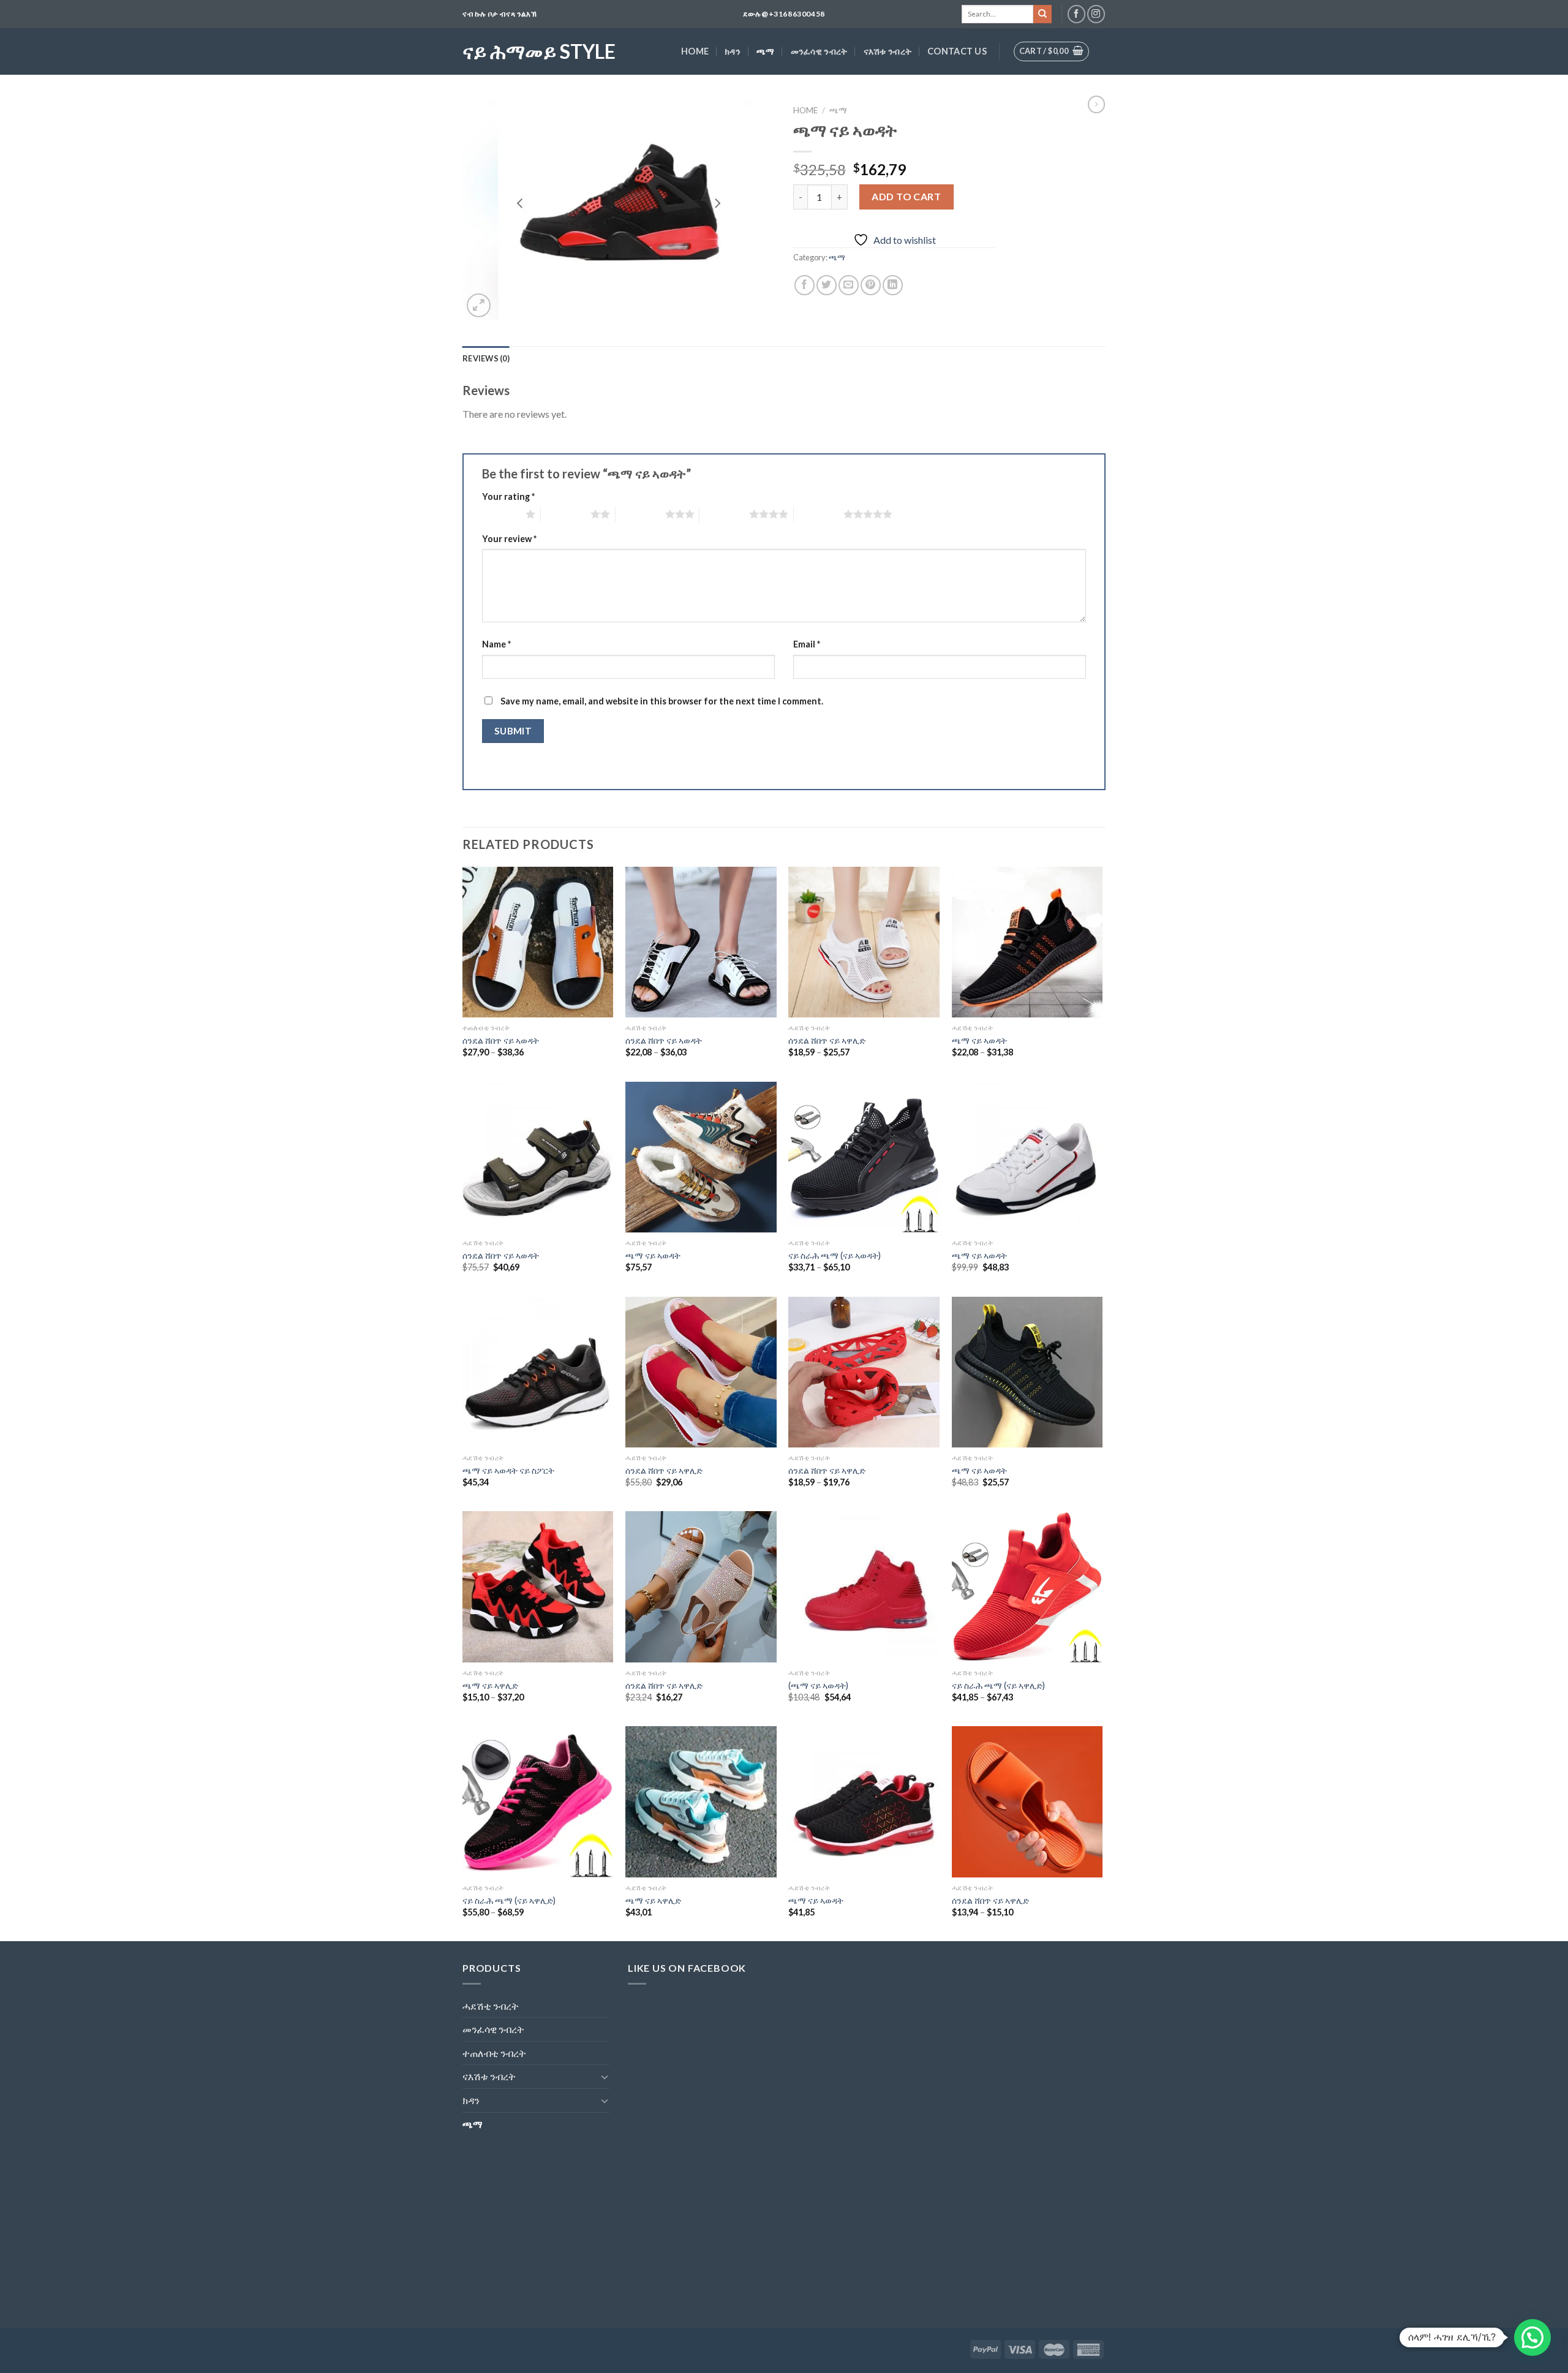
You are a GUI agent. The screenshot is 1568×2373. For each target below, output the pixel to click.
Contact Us (957, 51)
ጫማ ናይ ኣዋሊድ (490, 1685)
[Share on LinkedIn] (893, 285)
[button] (1532, 2337)
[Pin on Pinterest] (871, 285)
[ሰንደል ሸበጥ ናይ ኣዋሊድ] (864, 942)
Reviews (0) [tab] (486, 358)
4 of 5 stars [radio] (724, 514)
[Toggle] (605, 2077)
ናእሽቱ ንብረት (888, 51)
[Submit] (1042, 14)
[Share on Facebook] (805, 285)
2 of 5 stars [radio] (566, 514)
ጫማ (766, 51)
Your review (509, 539)
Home (695, 51)
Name (496, 644)
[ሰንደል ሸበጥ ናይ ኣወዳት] (538, 942)
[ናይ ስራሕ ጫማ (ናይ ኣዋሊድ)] (1027, 1587)
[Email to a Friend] (849, 285)
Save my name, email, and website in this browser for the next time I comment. (662, 701)
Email (807, 644)
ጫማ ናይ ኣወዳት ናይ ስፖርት (508, 1470)
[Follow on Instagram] (1096, 14)
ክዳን (733, 51)
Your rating (508, 496)
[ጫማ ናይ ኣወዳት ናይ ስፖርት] (538, 1372)
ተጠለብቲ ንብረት (494, 2053)
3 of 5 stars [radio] (640, 514)
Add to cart (906, 196)
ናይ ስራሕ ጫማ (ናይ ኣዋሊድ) (998, 1685)
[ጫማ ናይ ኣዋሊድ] (538, 1587)
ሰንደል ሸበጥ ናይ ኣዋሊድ (827, 1040)
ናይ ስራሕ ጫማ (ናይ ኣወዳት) (835, 1255)
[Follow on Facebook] (1076, 14)
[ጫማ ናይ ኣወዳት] (1027, 942)
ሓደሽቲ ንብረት (491, 2006)
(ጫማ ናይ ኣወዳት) (818, 1685)
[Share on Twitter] (827, 285)
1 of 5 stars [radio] (501, 514)
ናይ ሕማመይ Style (539, 51)
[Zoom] (479, 305)
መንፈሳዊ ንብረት (819, 51)
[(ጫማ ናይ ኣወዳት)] (864, 1587)
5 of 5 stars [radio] (819, 514)
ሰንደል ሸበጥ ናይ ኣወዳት (501, 1040)
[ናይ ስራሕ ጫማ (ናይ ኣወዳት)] (864, 1157)
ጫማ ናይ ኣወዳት (979, 1040)
